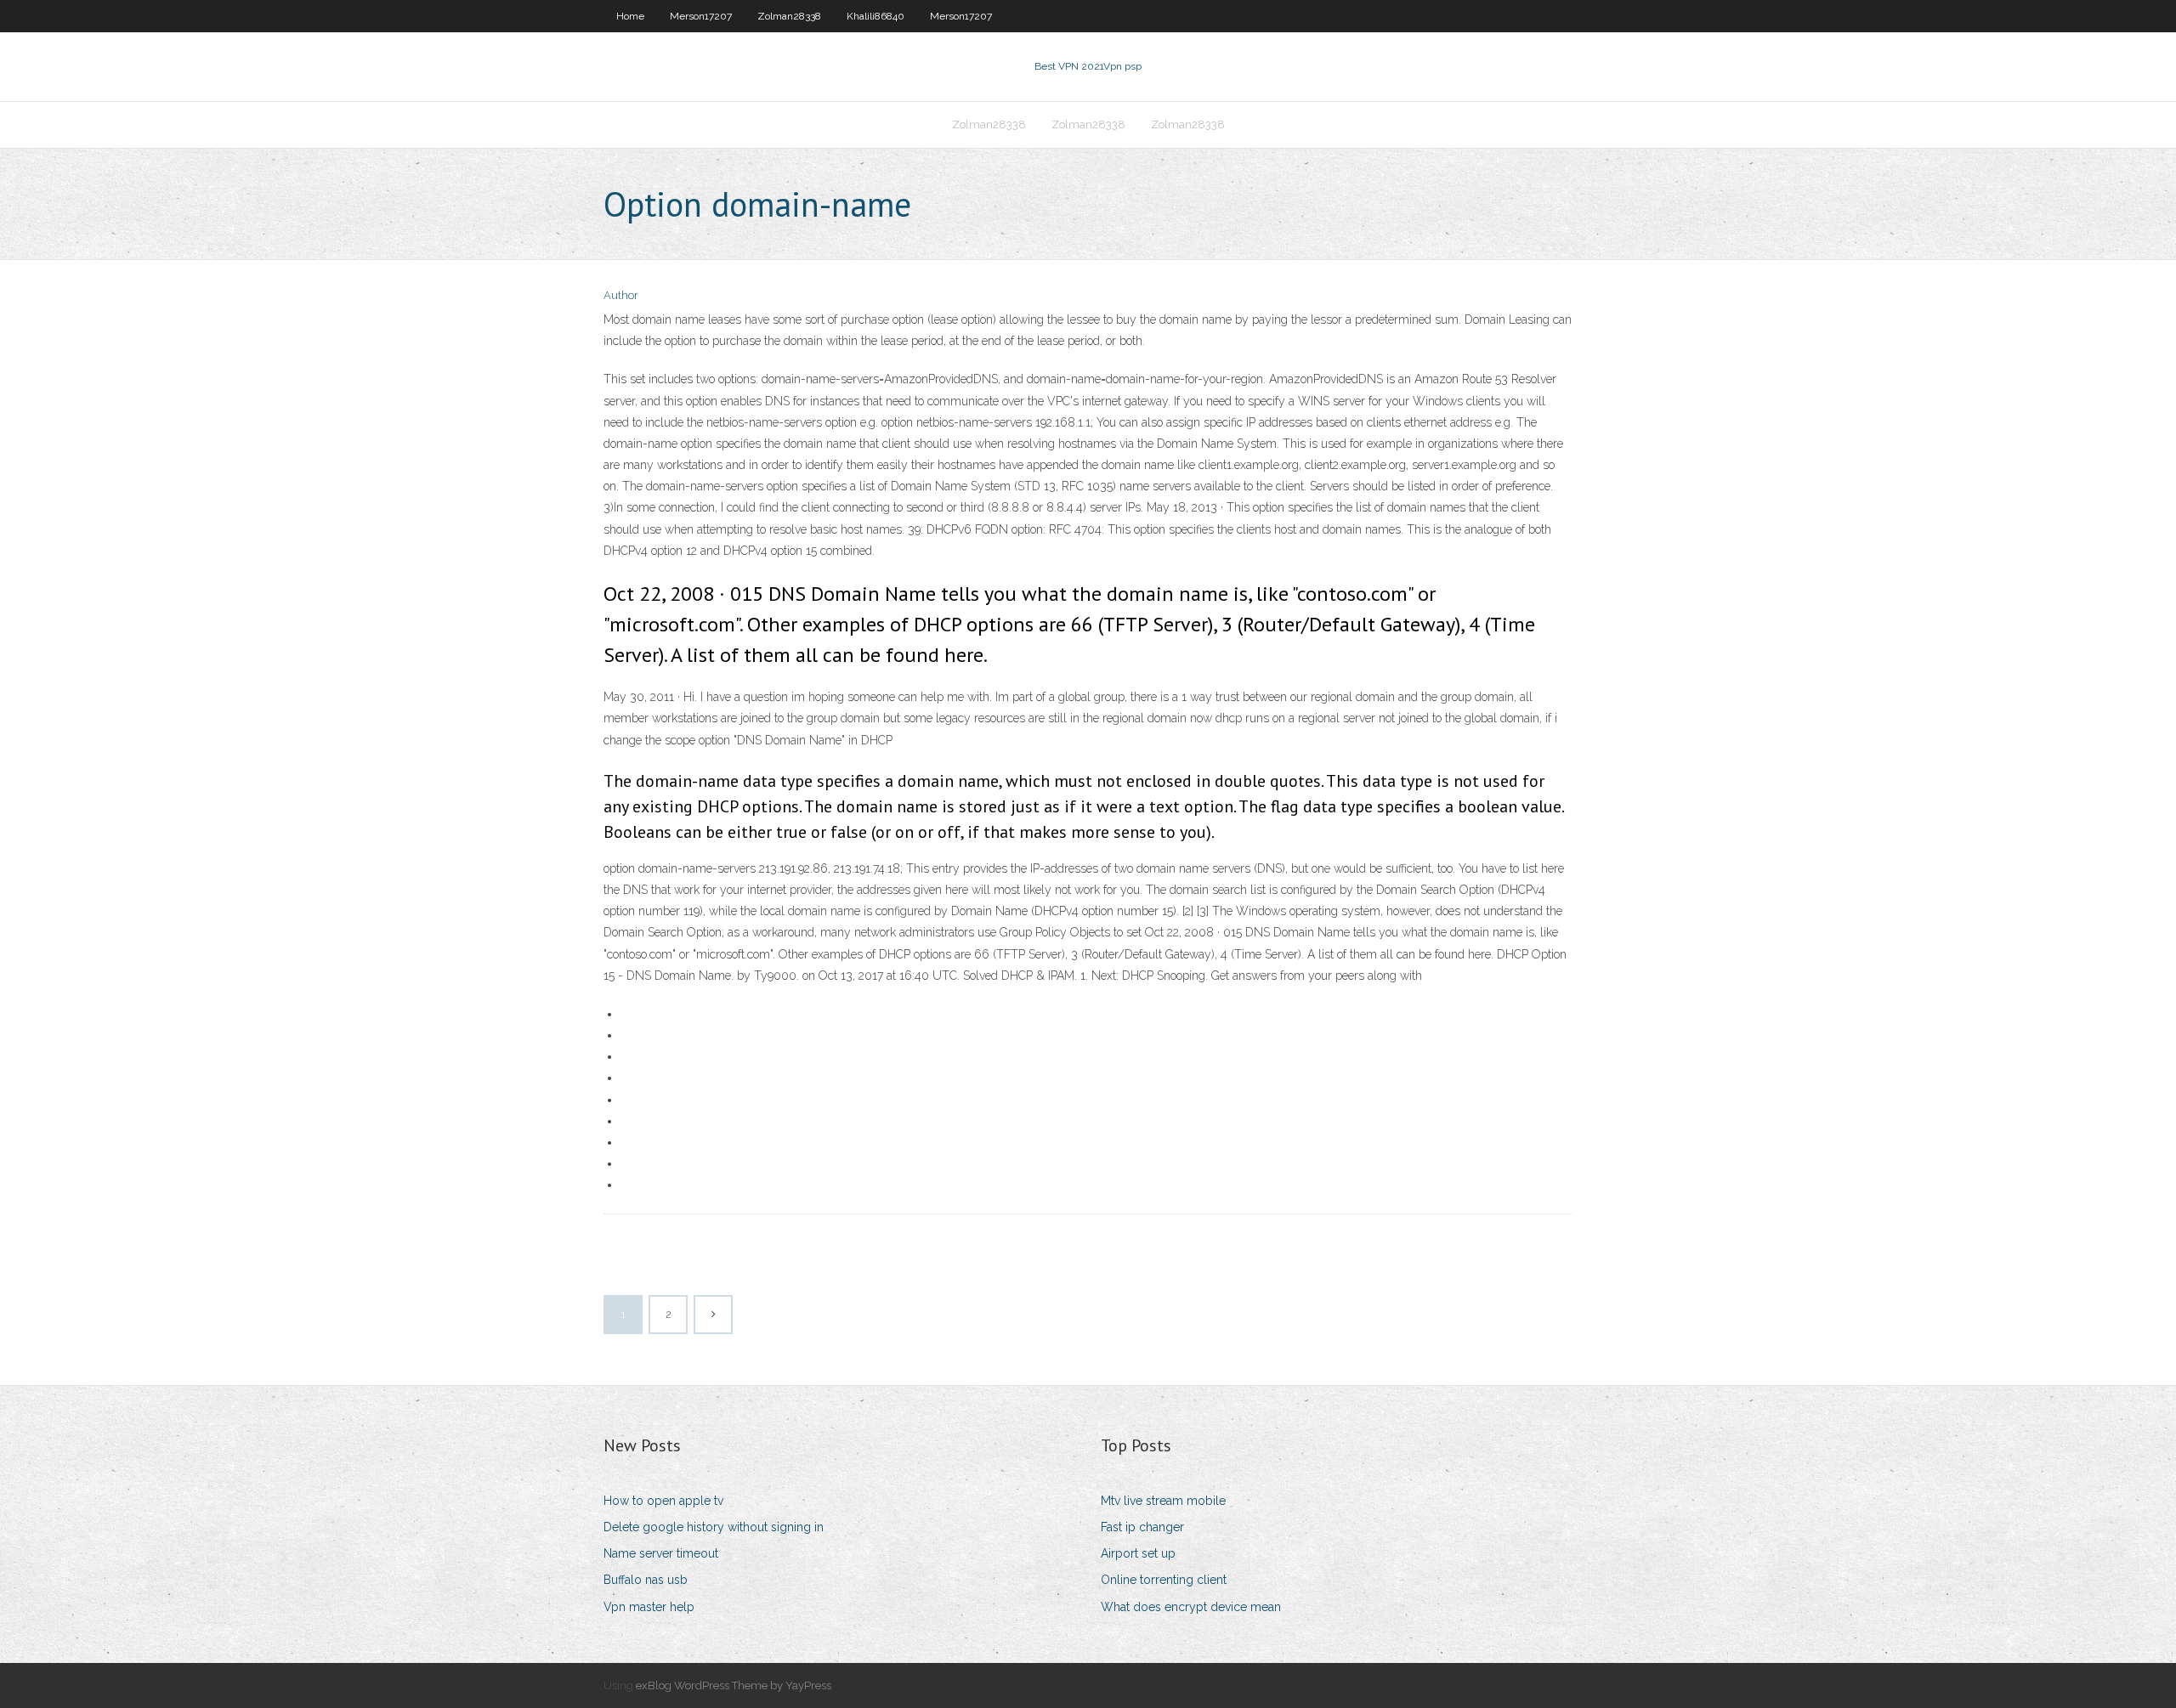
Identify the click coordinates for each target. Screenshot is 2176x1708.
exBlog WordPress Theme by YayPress (734, 1685)
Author (621, 295)
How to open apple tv (663, 1501)
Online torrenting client (1164, 1580)
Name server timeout (661, 1553)
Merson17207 (701, 16)
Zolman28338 (789, 16)
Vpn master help (649, 1607)
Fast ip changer (1142, 1527)
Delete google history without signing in (714, 1527)
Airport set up (1138, 1553)
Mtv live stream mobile (1163, 1501)
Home (630, 16)
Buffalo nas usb (646, 1580)
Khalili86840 (875, 16)
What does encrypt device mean (1191, 1607)
